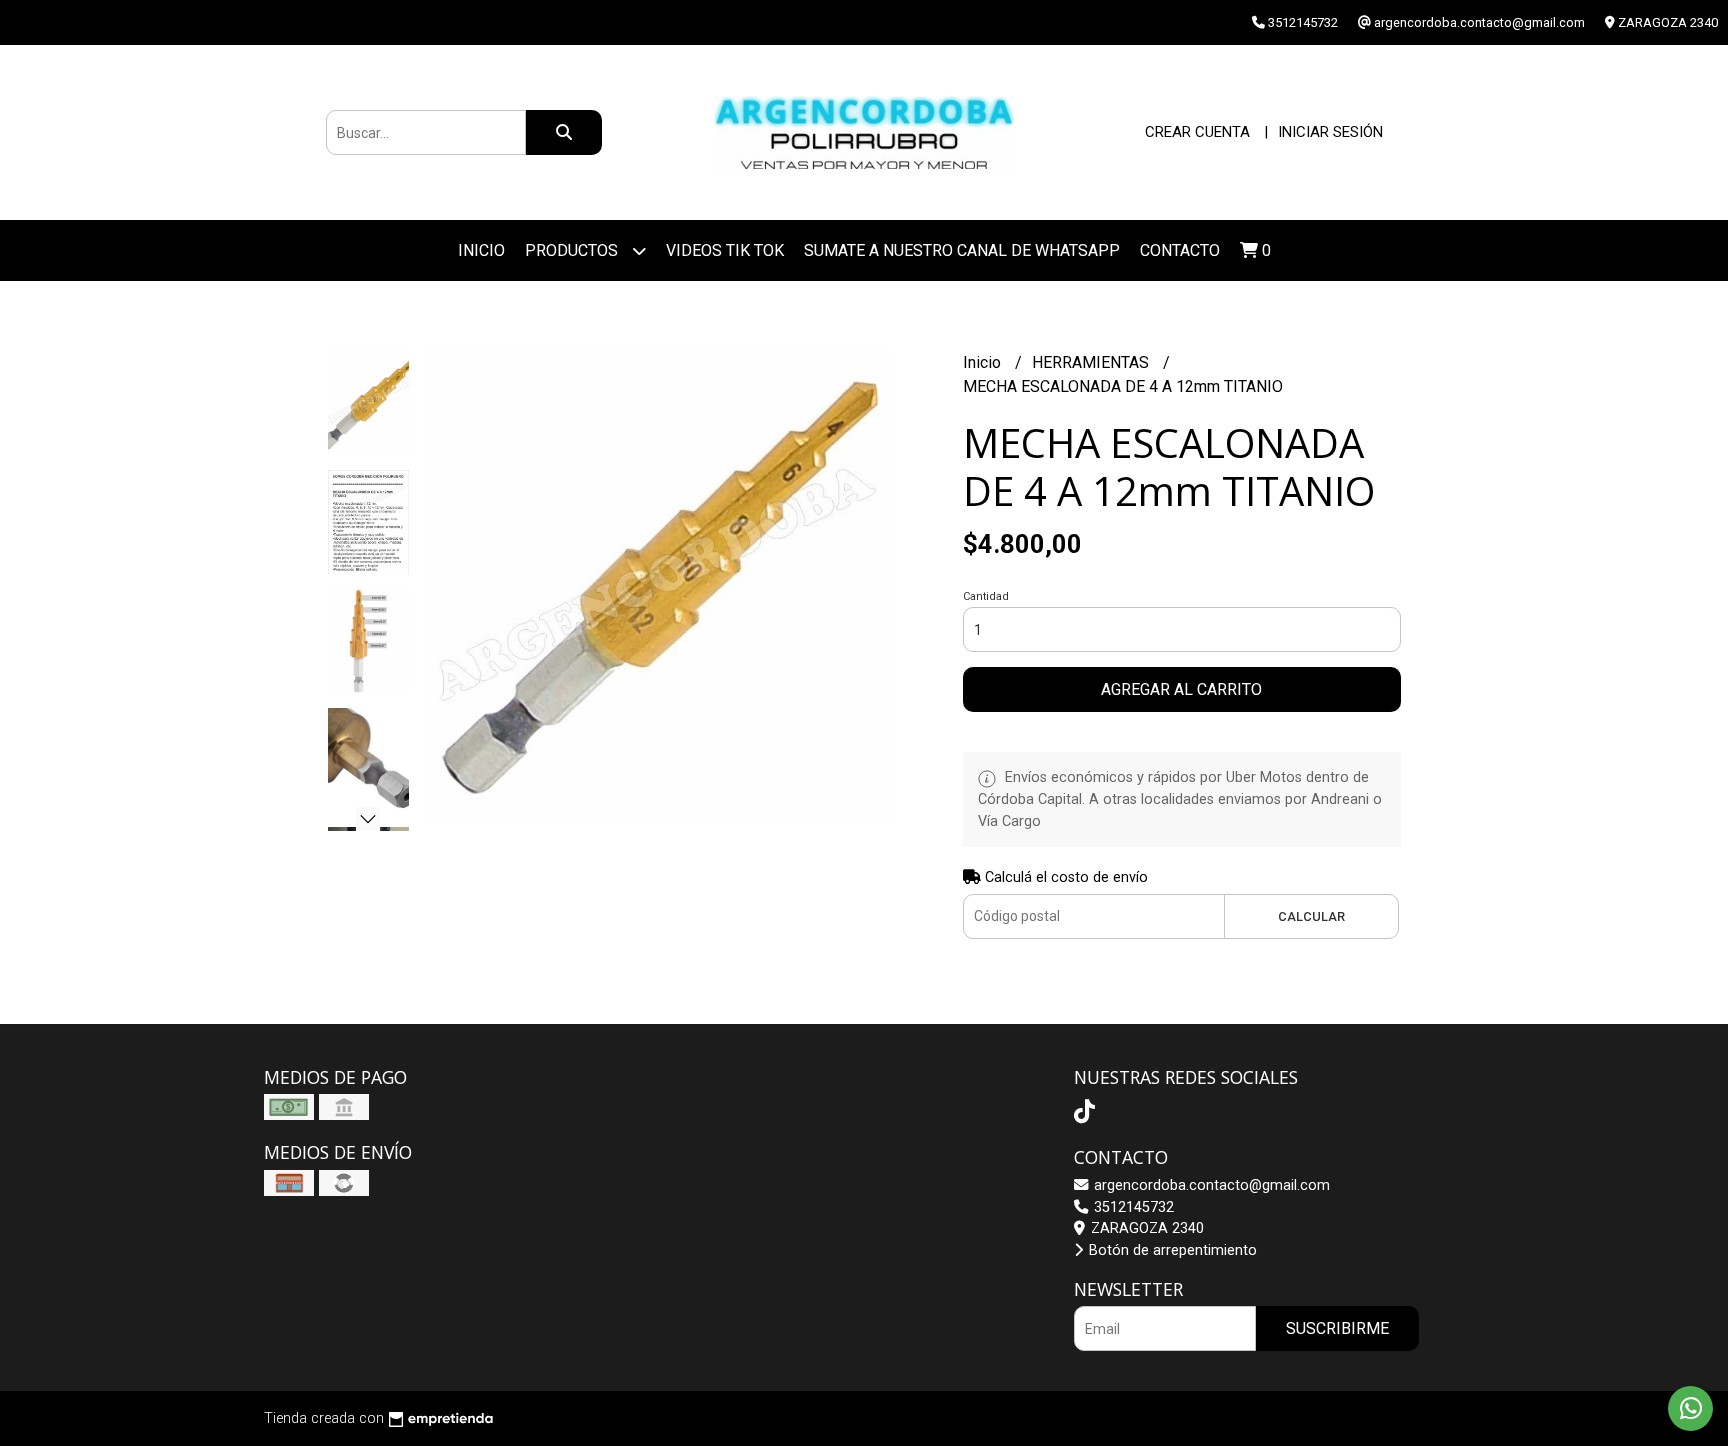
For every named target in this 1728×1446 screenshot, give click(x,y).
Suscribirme (1337, 1328)
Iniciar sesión (1330, 132)
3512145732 (1132, 1207)
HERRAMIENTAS (1092, 362)
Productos (573, 250)
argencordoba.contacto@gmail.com (1210, 1185)
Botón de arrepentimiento (1171, 1250)
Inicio (481, 250)
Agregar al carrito (1181, 689)
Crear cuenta (1197, 132)
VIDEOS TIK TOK (725, 250)
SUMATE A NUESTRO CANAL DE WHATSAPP (962, 250)
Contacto (1180, 250)
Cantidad (986, 596)
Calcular (1311, 916)
